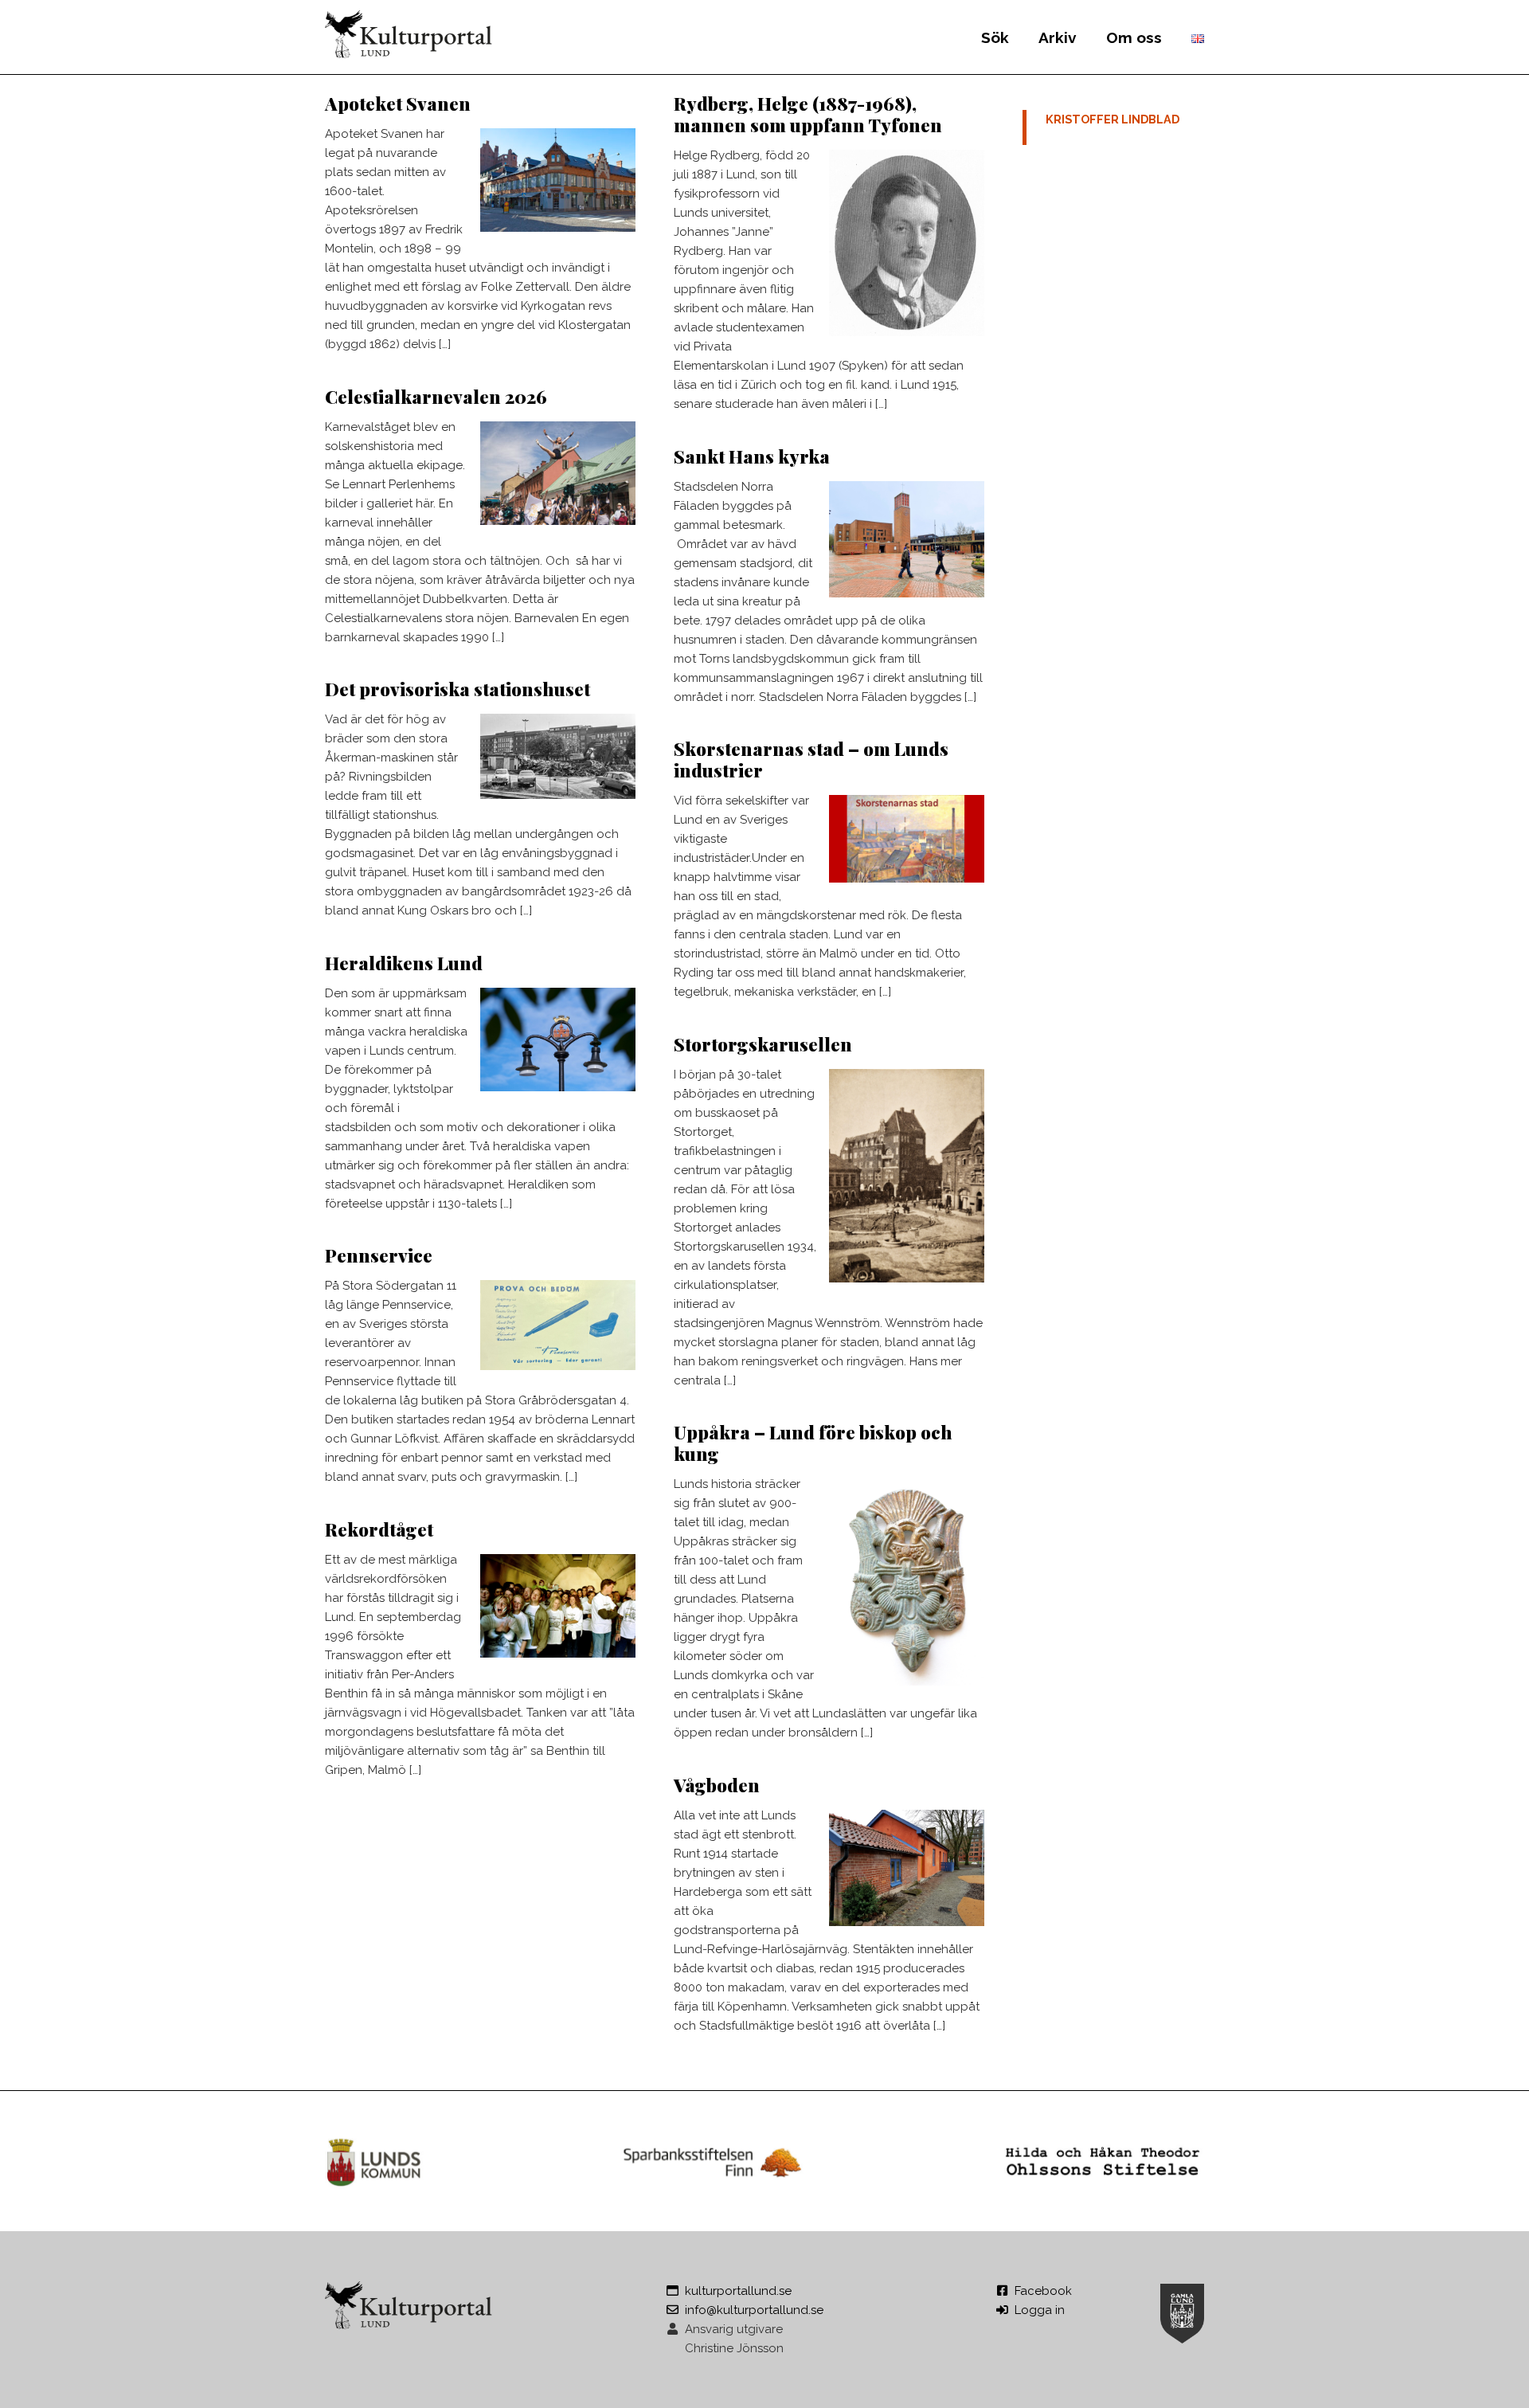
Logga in (1040, 2310)
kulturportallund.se (738, 2291)
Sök (995, 37)
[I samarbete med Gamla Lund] (1182, 2311)
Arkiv (1058, 37)
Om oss (1134, 37)
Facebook (1043, 2291)
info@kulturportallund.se (754, 2310)
